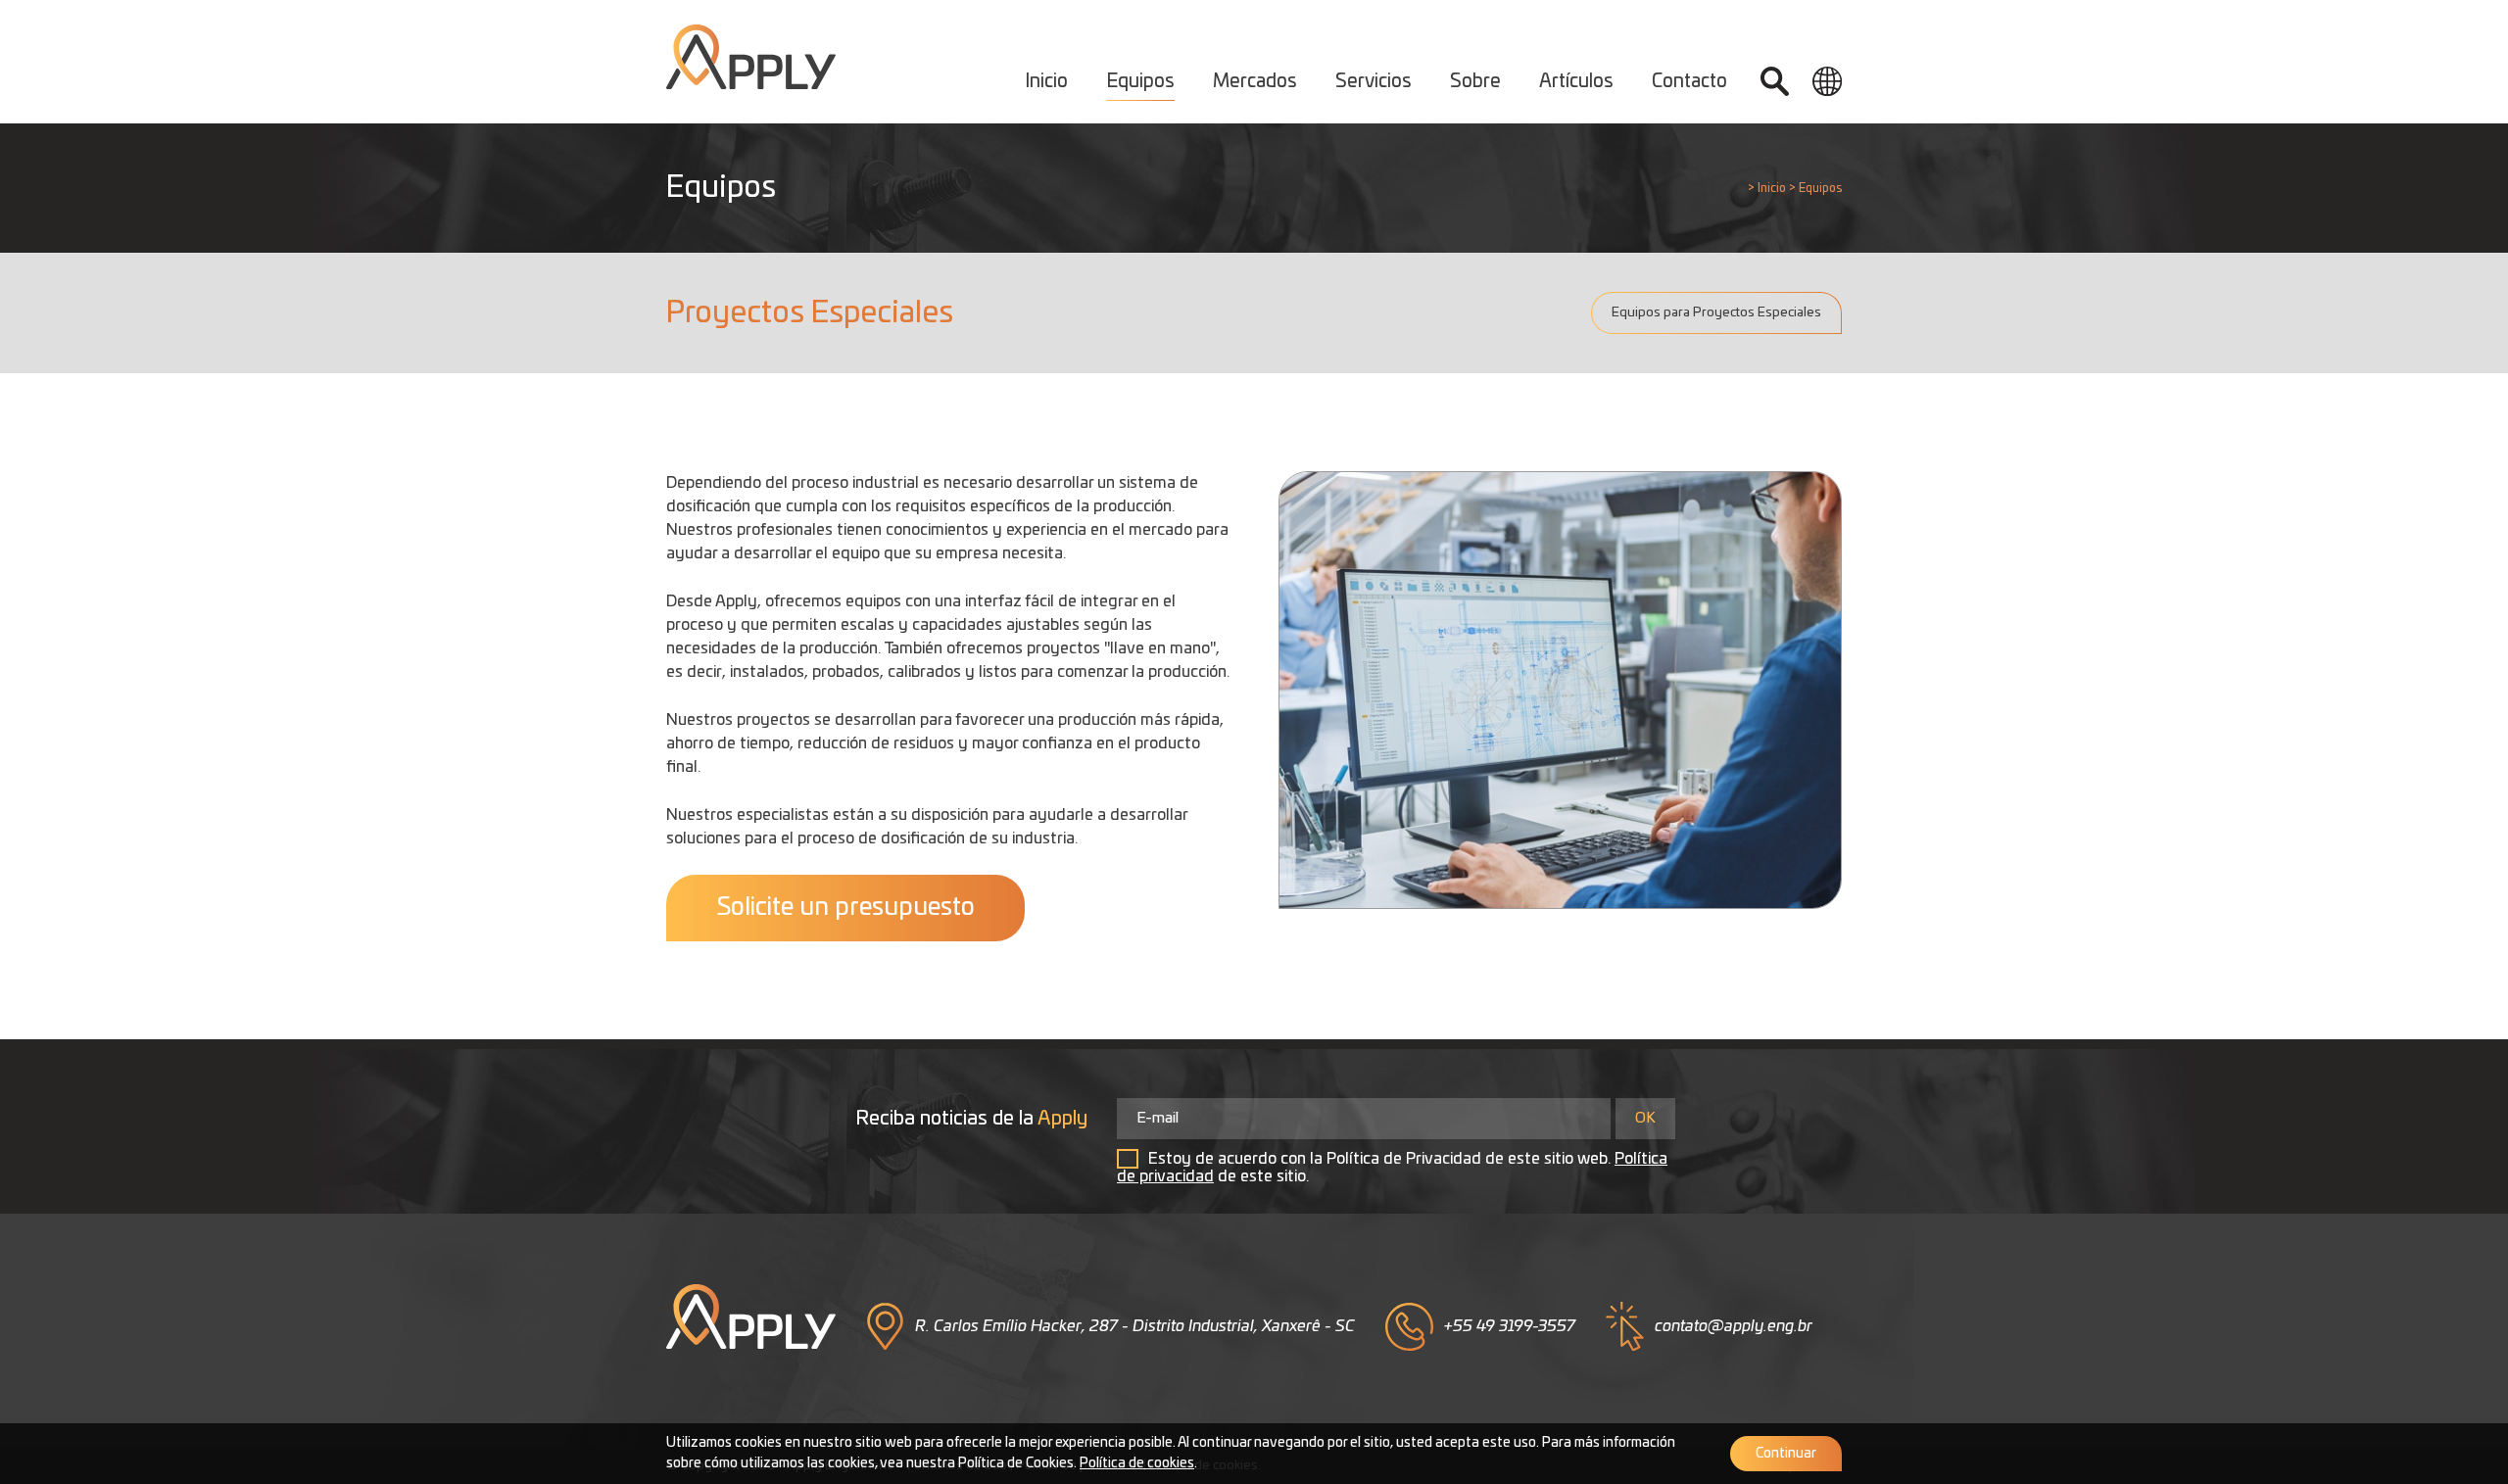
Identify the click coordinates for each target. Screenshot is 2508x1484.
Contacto (1689, 82)
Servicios (1374, 82)
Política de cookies (1137, 1463)
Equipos (1140, 82)
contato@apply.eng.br (1734, 1326)
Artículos (1576, 82)
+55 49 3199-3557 (1510, 1326)
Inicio (1046, 82)
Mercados (1255, 82)
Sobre (1475, 82)
